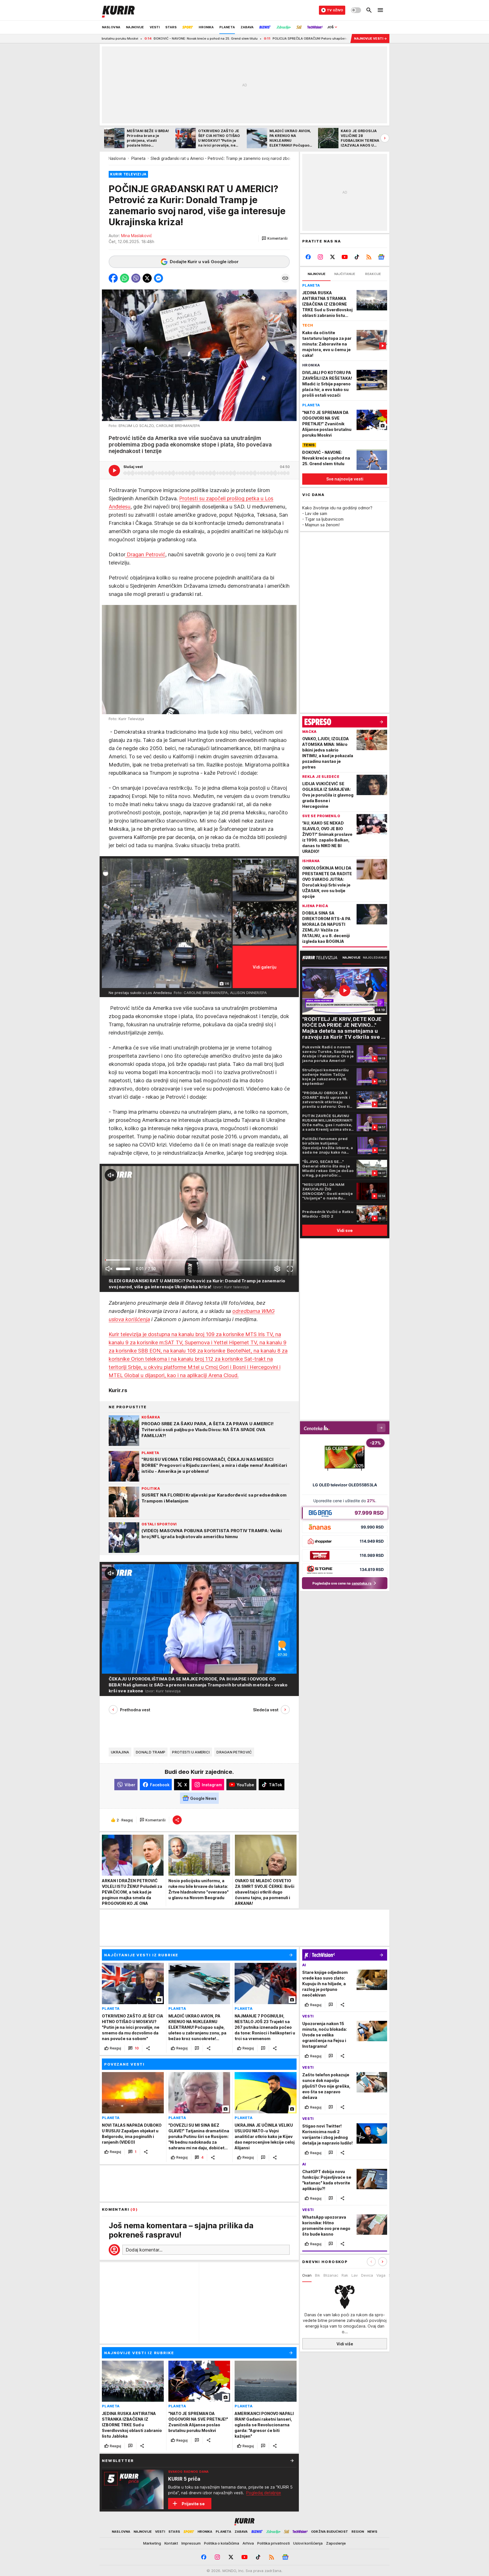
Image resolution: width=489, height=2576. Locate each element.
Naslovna (117, 158)
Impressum (191, 2543)
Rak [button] (345, 2275)
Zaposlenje (336, 2543)
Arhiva (248, 2543)
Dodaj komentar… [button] (144, 2250)
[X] (333, 257)
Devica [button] (367, 2275)
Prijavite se (193, 2504)
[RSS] (369, 257)
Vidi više (345, 2344)
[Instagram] (320, 257)
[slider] (123, 1269)
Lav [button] (355, 2275)
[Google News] (381, 257)
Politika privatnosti (274, 2543)
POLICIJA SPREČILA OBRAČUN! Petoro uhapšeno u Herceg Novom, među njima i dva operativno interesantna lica (225, 38)
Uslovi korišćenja (308, 2543)
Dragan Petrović (145, 554)
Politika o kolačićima (222, 2543)
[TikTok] (357, 257)
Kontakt (171, 2543)
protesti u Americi (191, 1752)
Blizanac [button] (331, 2275)
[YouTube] (345, 257)
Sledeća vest (266, 1710)
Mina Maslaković (137, 236)
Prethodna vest (135, 1710)
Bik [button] (318, 2275)
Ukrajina (120, 1752)
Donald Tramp (151, 1752)
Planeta (138, 158)
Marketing (152, 2543)
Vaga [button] (381, 2275)
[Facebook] (308, 257)
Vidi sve (345, 1230)
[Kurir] (118, 10)
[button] (275, 239)
